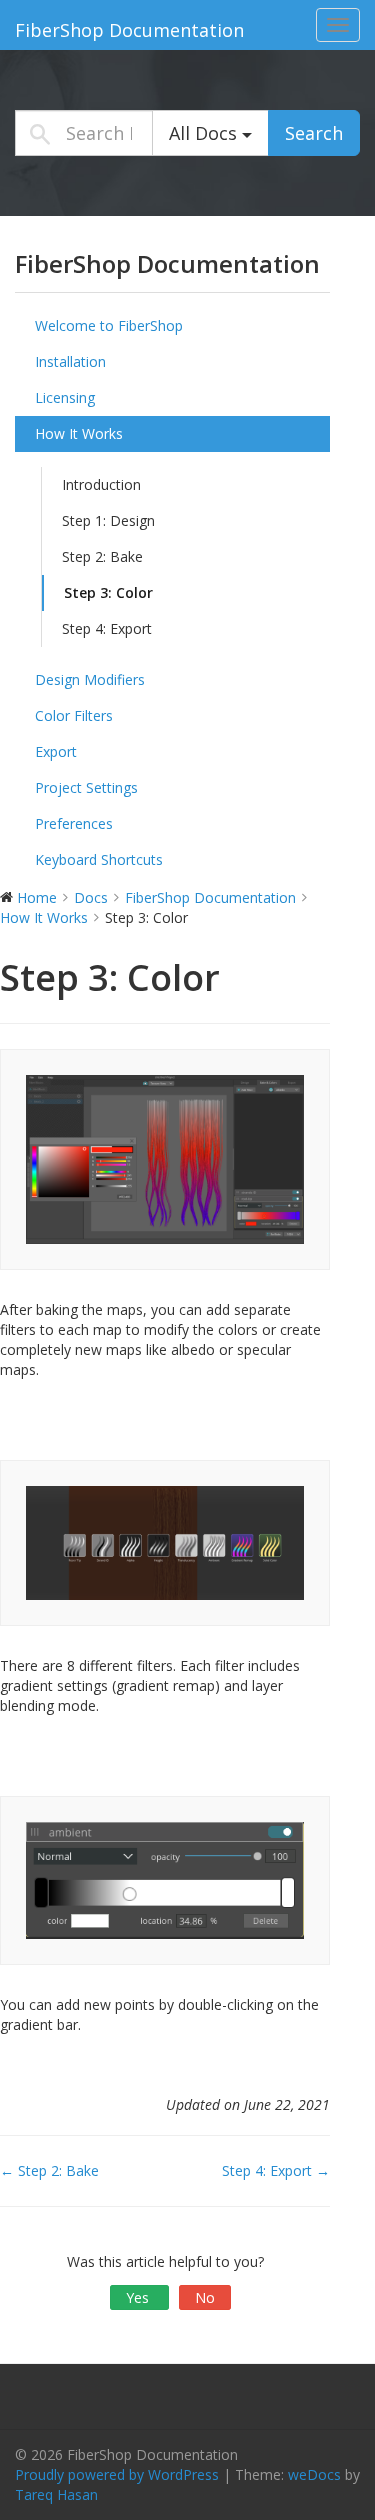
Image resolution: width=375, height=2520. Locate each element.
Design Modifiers (90, 679)
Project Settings (86, 787)
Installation (70, 361)
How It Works (79, 433)
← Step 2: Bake (49, 2170)
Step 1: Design (108, 520)
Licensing (65, 397)
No (205, 2297)
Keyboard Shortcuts (99, 859)
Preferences (74, 823)
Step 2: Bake (102, 556)
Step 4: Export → (276, 2170)
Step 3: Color (108, 592)
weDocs (314, 2474)
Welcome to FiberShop (109, 325)
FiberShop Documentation (129, 30)
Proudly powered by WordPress (117, 2474)
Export (56, 751)
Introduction (101, 484)
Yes (139, 2297)
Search (314, 133)
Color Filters (74, 715)
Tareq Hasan (56, 2494)
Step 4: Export (107, 628)
